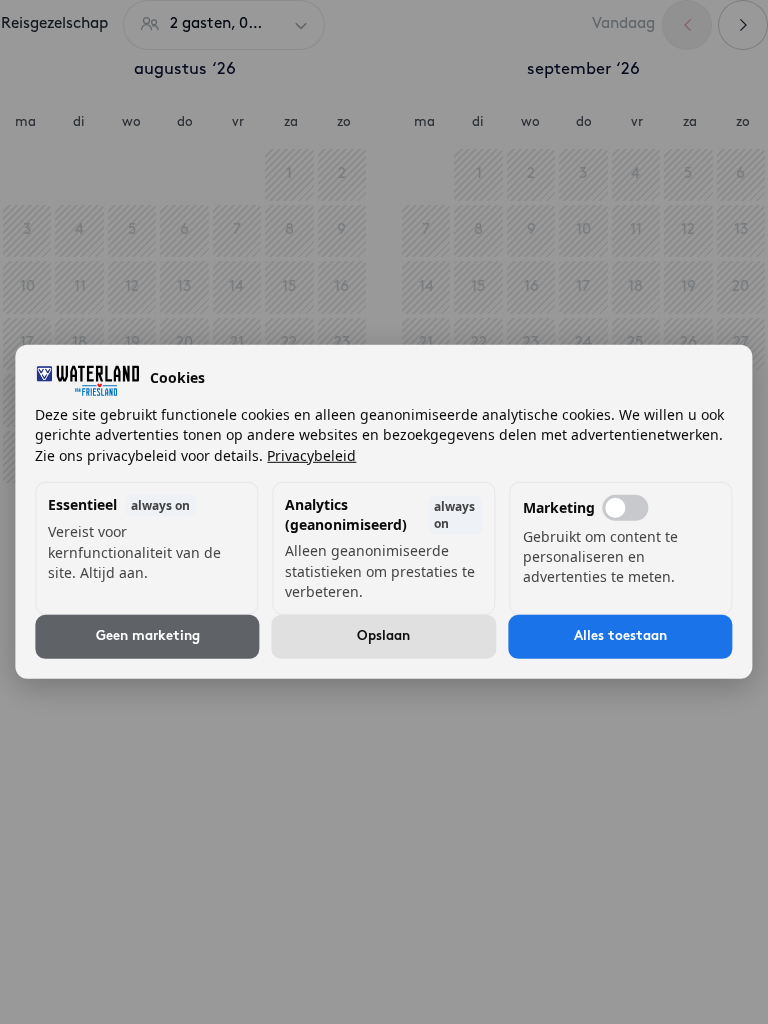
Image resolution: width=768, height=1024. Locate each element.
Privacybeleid (311, 454)
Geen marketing (148, 636)
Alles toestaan (620, 636)
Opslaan (383, 636)
